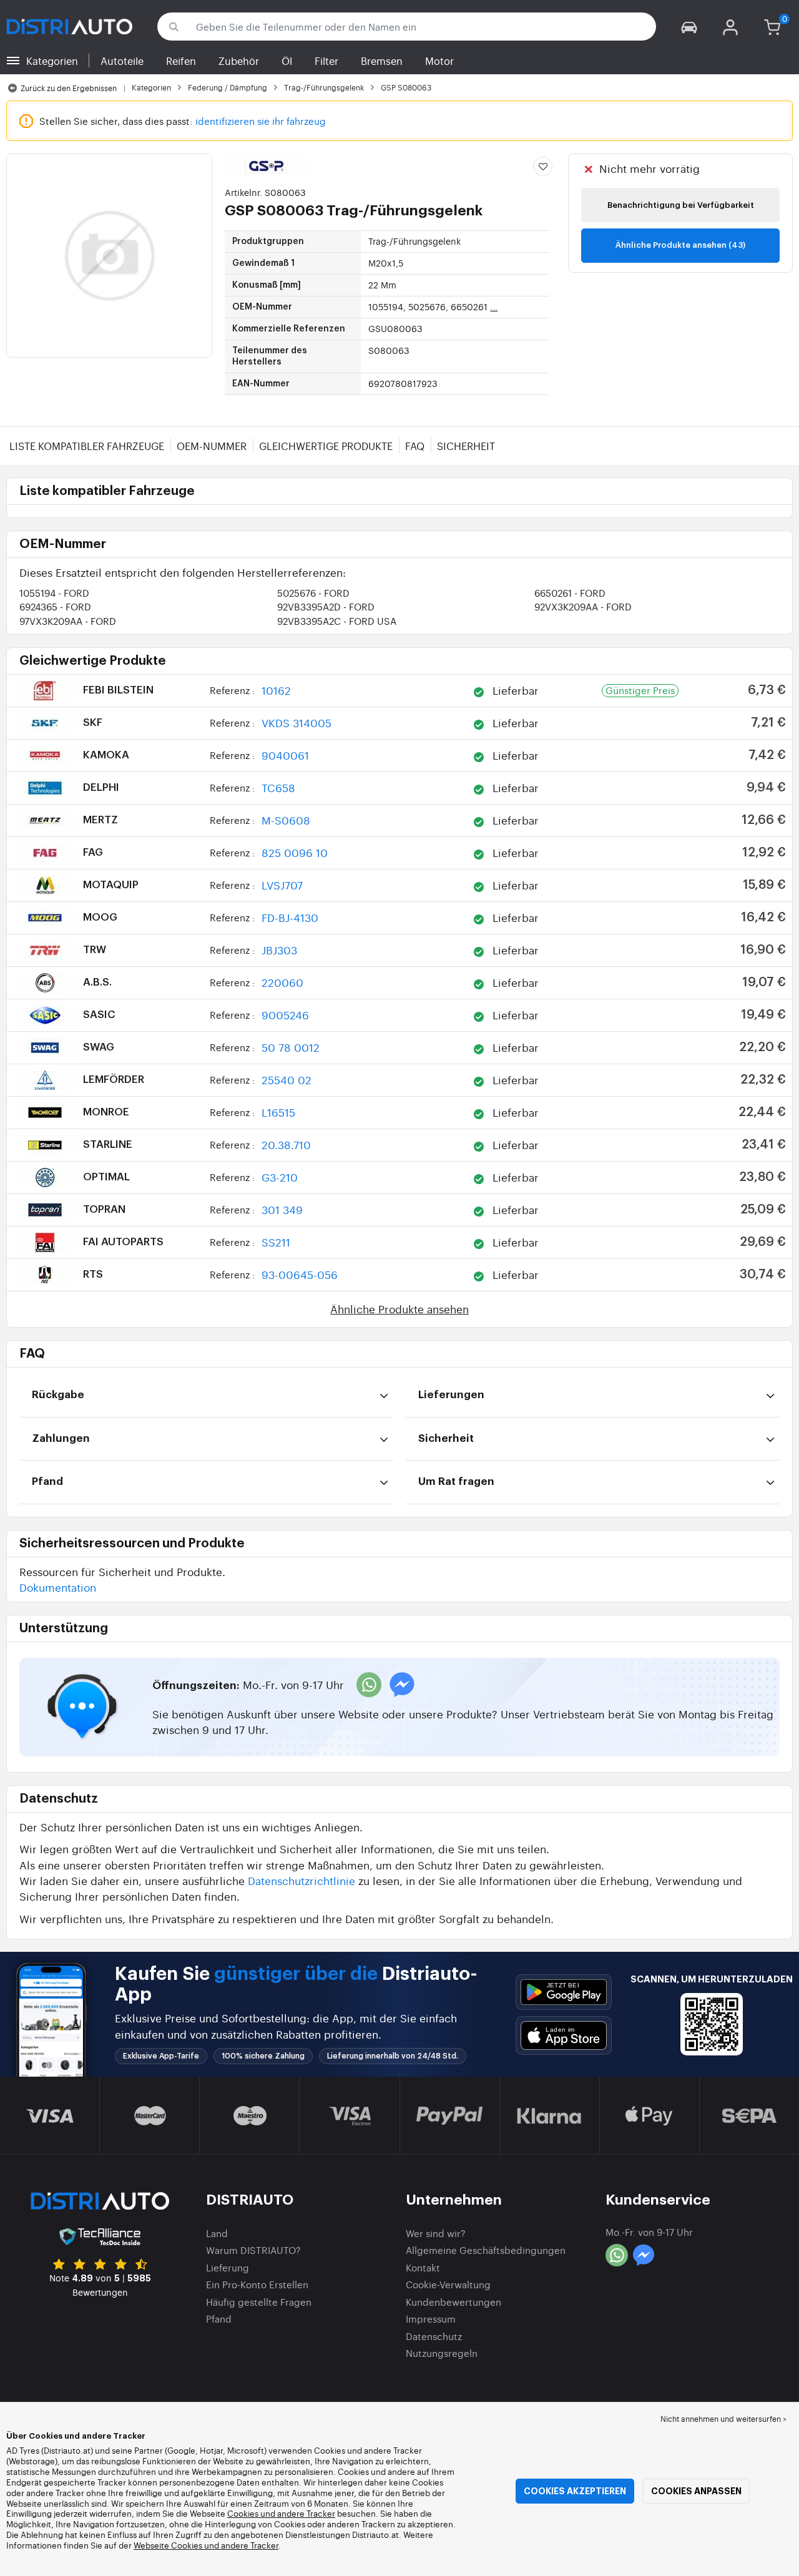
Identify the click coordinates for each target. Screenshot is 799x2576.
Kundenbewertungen (453, 2302)
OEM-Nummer (212, 446)
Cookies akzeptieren (575, 2491)
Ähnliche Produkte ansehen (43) (680, 245)
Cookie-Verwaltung (448, 2284)
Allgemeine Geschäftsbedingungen (486, 2250)
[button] (689, 27)
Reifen (181, 61)
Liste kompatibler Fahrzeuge (87, 446)
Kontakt (423, 2267)
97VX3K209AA (68, 621)
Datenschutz (434, 2336)
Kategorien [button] (52, 61)
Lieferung (228, 2267)
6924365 (55, 606)
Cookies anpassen (696, 2491)
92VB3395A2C (337, 621)
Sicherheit (466, 446)
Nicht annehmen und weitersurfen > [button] (723, 2419)
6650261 (570, 593)
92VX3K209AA (583, 606)
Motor (439, 61)
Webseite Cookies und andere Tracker (206, 2545)
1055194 (54, 593)
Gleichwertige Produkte (326, 446)
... (494, 306)
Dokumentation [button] (58, 1587)
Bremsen (382, 61)
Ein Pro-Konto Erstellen (257, 2284)
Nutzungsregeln (442, 2353)
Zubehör (239, 61)
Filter (326, 61)
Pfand (219, 2319)
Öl (287, 61)
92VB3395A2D (326, 606)
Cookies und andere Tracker (281, 2513)
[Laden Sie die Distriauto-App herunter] (564, 1992)
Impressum (431, 2319)
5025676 (313, 593)
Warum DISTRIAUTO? (253, 2250)
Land (217, 2233)
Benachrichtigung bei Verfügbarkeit (681, 205)
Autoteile (122, 61)
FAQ (415, 446)
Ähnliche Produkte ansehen (399, 1309)
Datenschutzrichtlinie (301, 1880)
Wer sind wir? (436, 2233)
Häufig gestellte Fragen (259, 2302)
